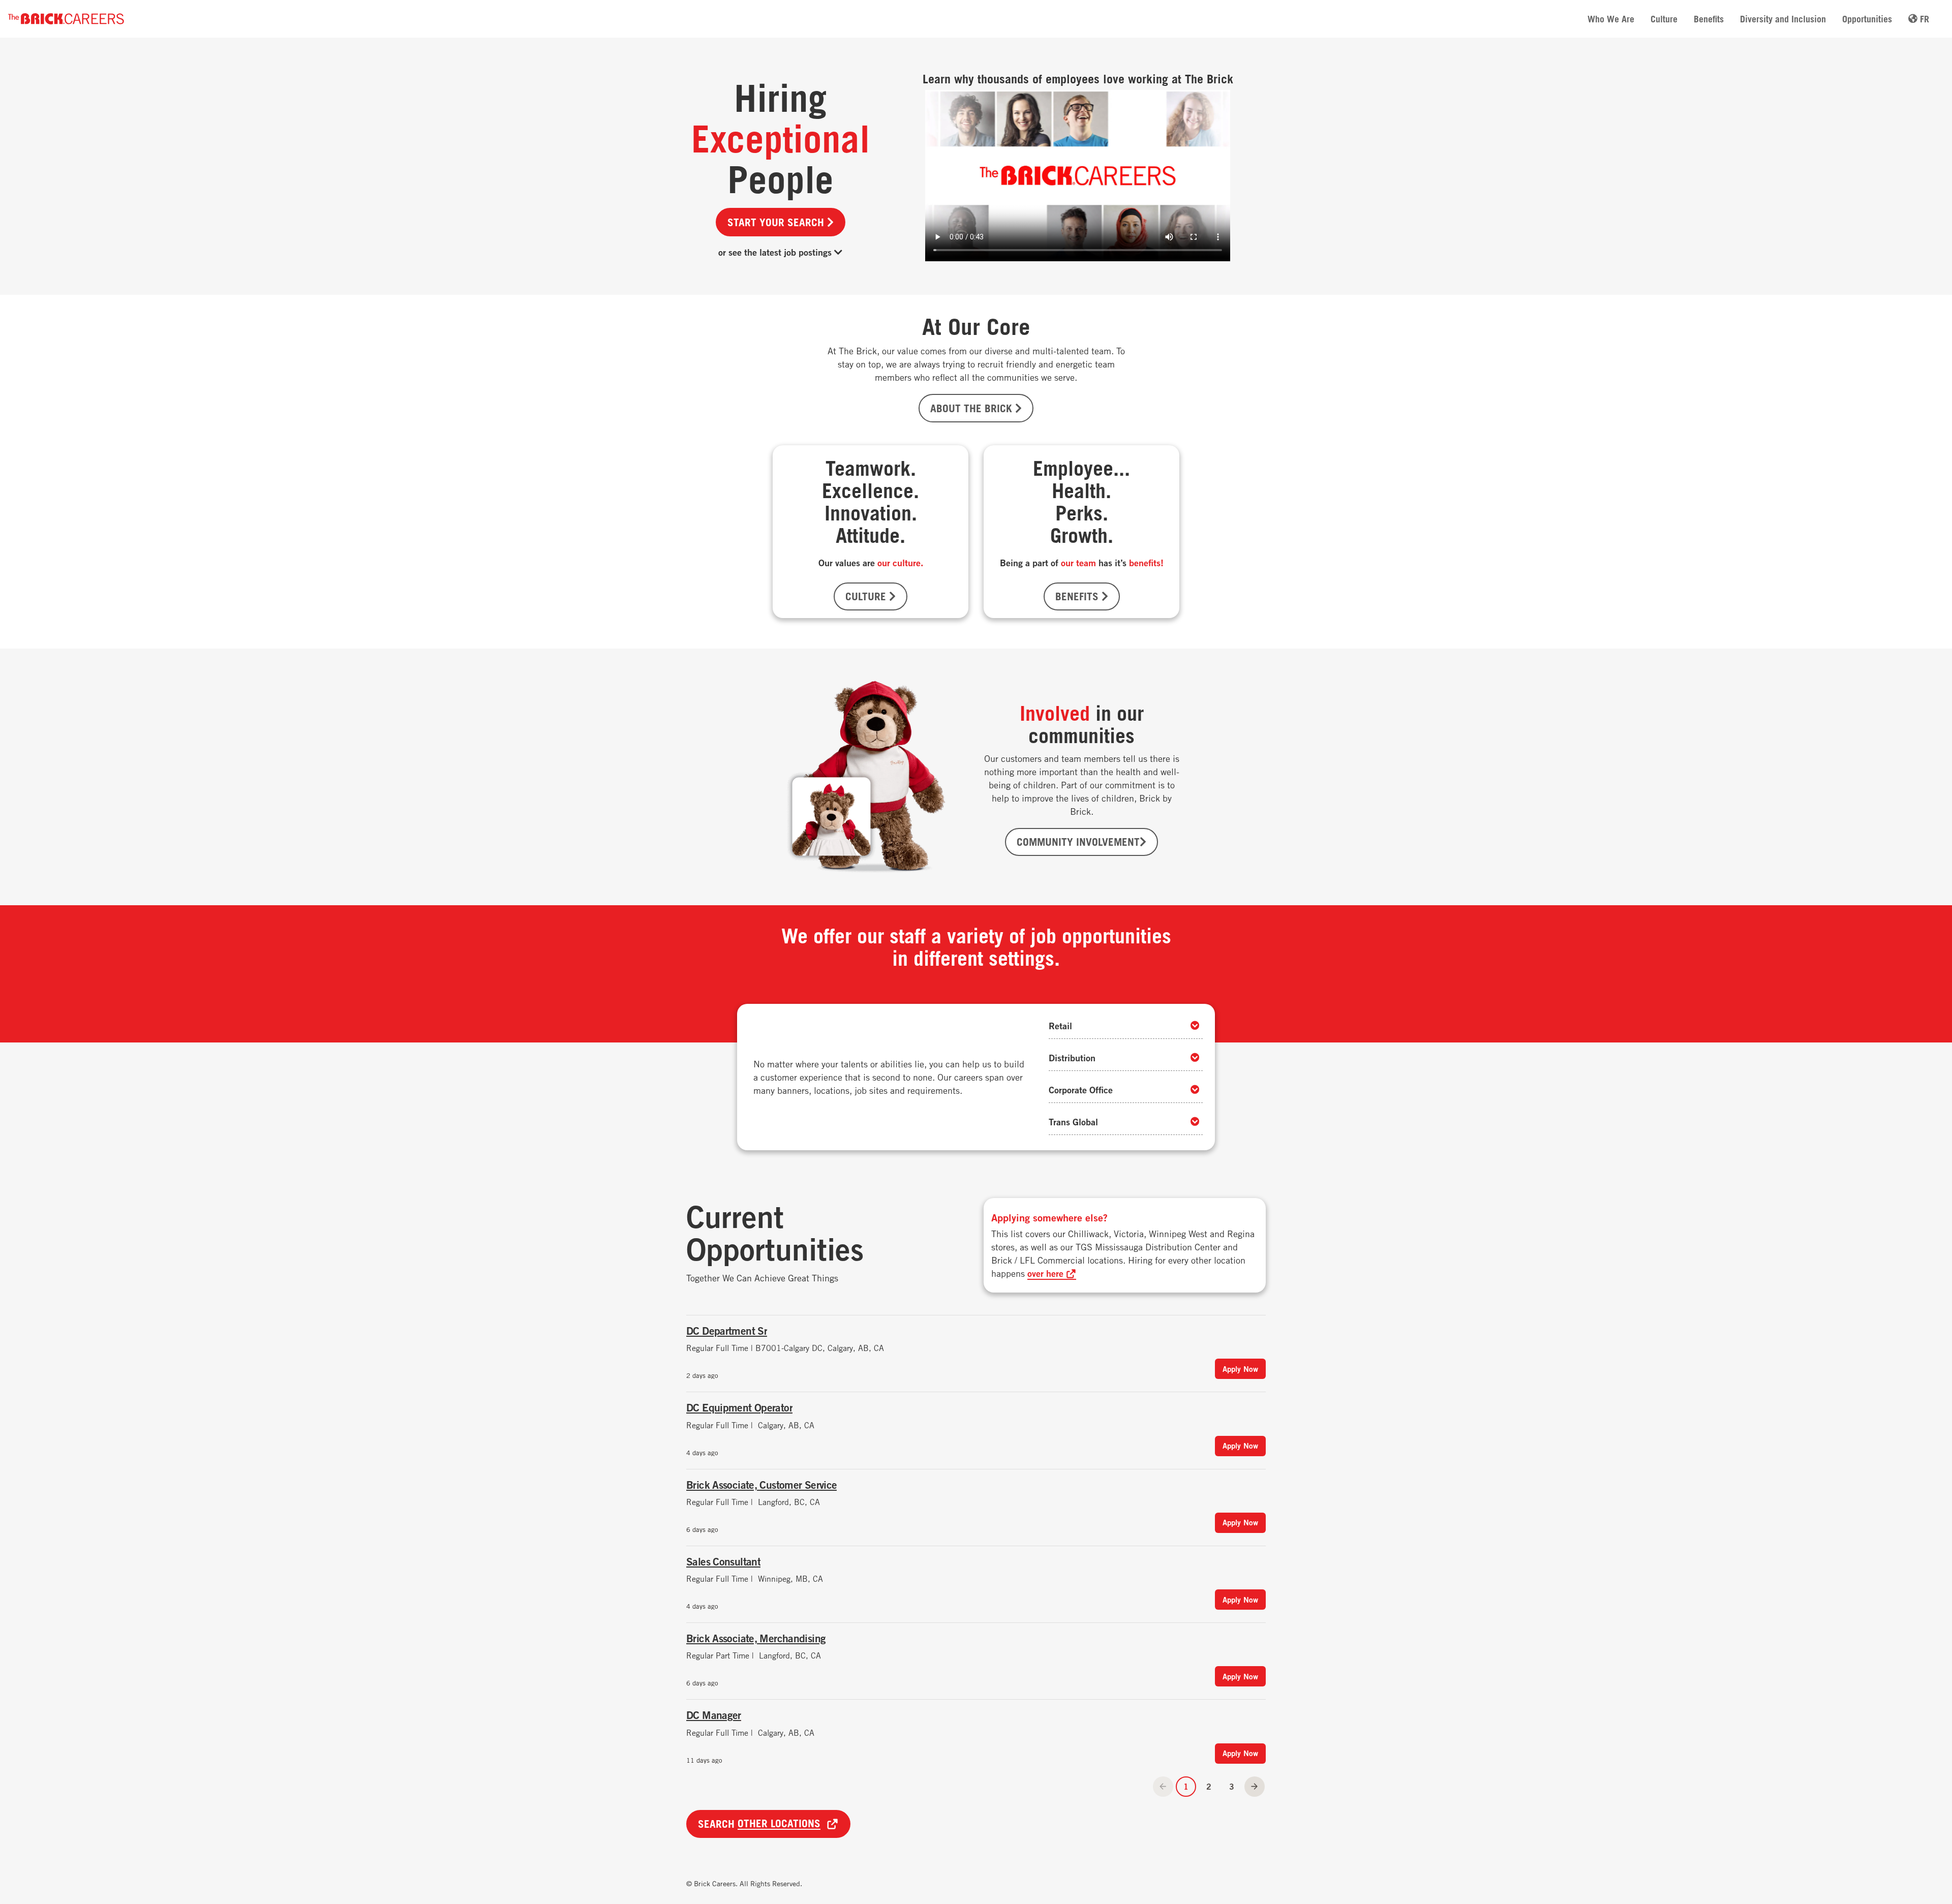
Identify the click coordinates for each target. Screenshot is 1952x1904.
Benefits (1709, 19)
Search (759, 1824)
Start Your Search (777, 222)
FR (1923, 19)
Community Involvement (1078, 842)
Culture (1664, 19)
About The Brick (973, 408)
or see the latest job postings (776, 252)
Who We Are (1611, 19)
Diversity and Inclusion (1783, 19)
